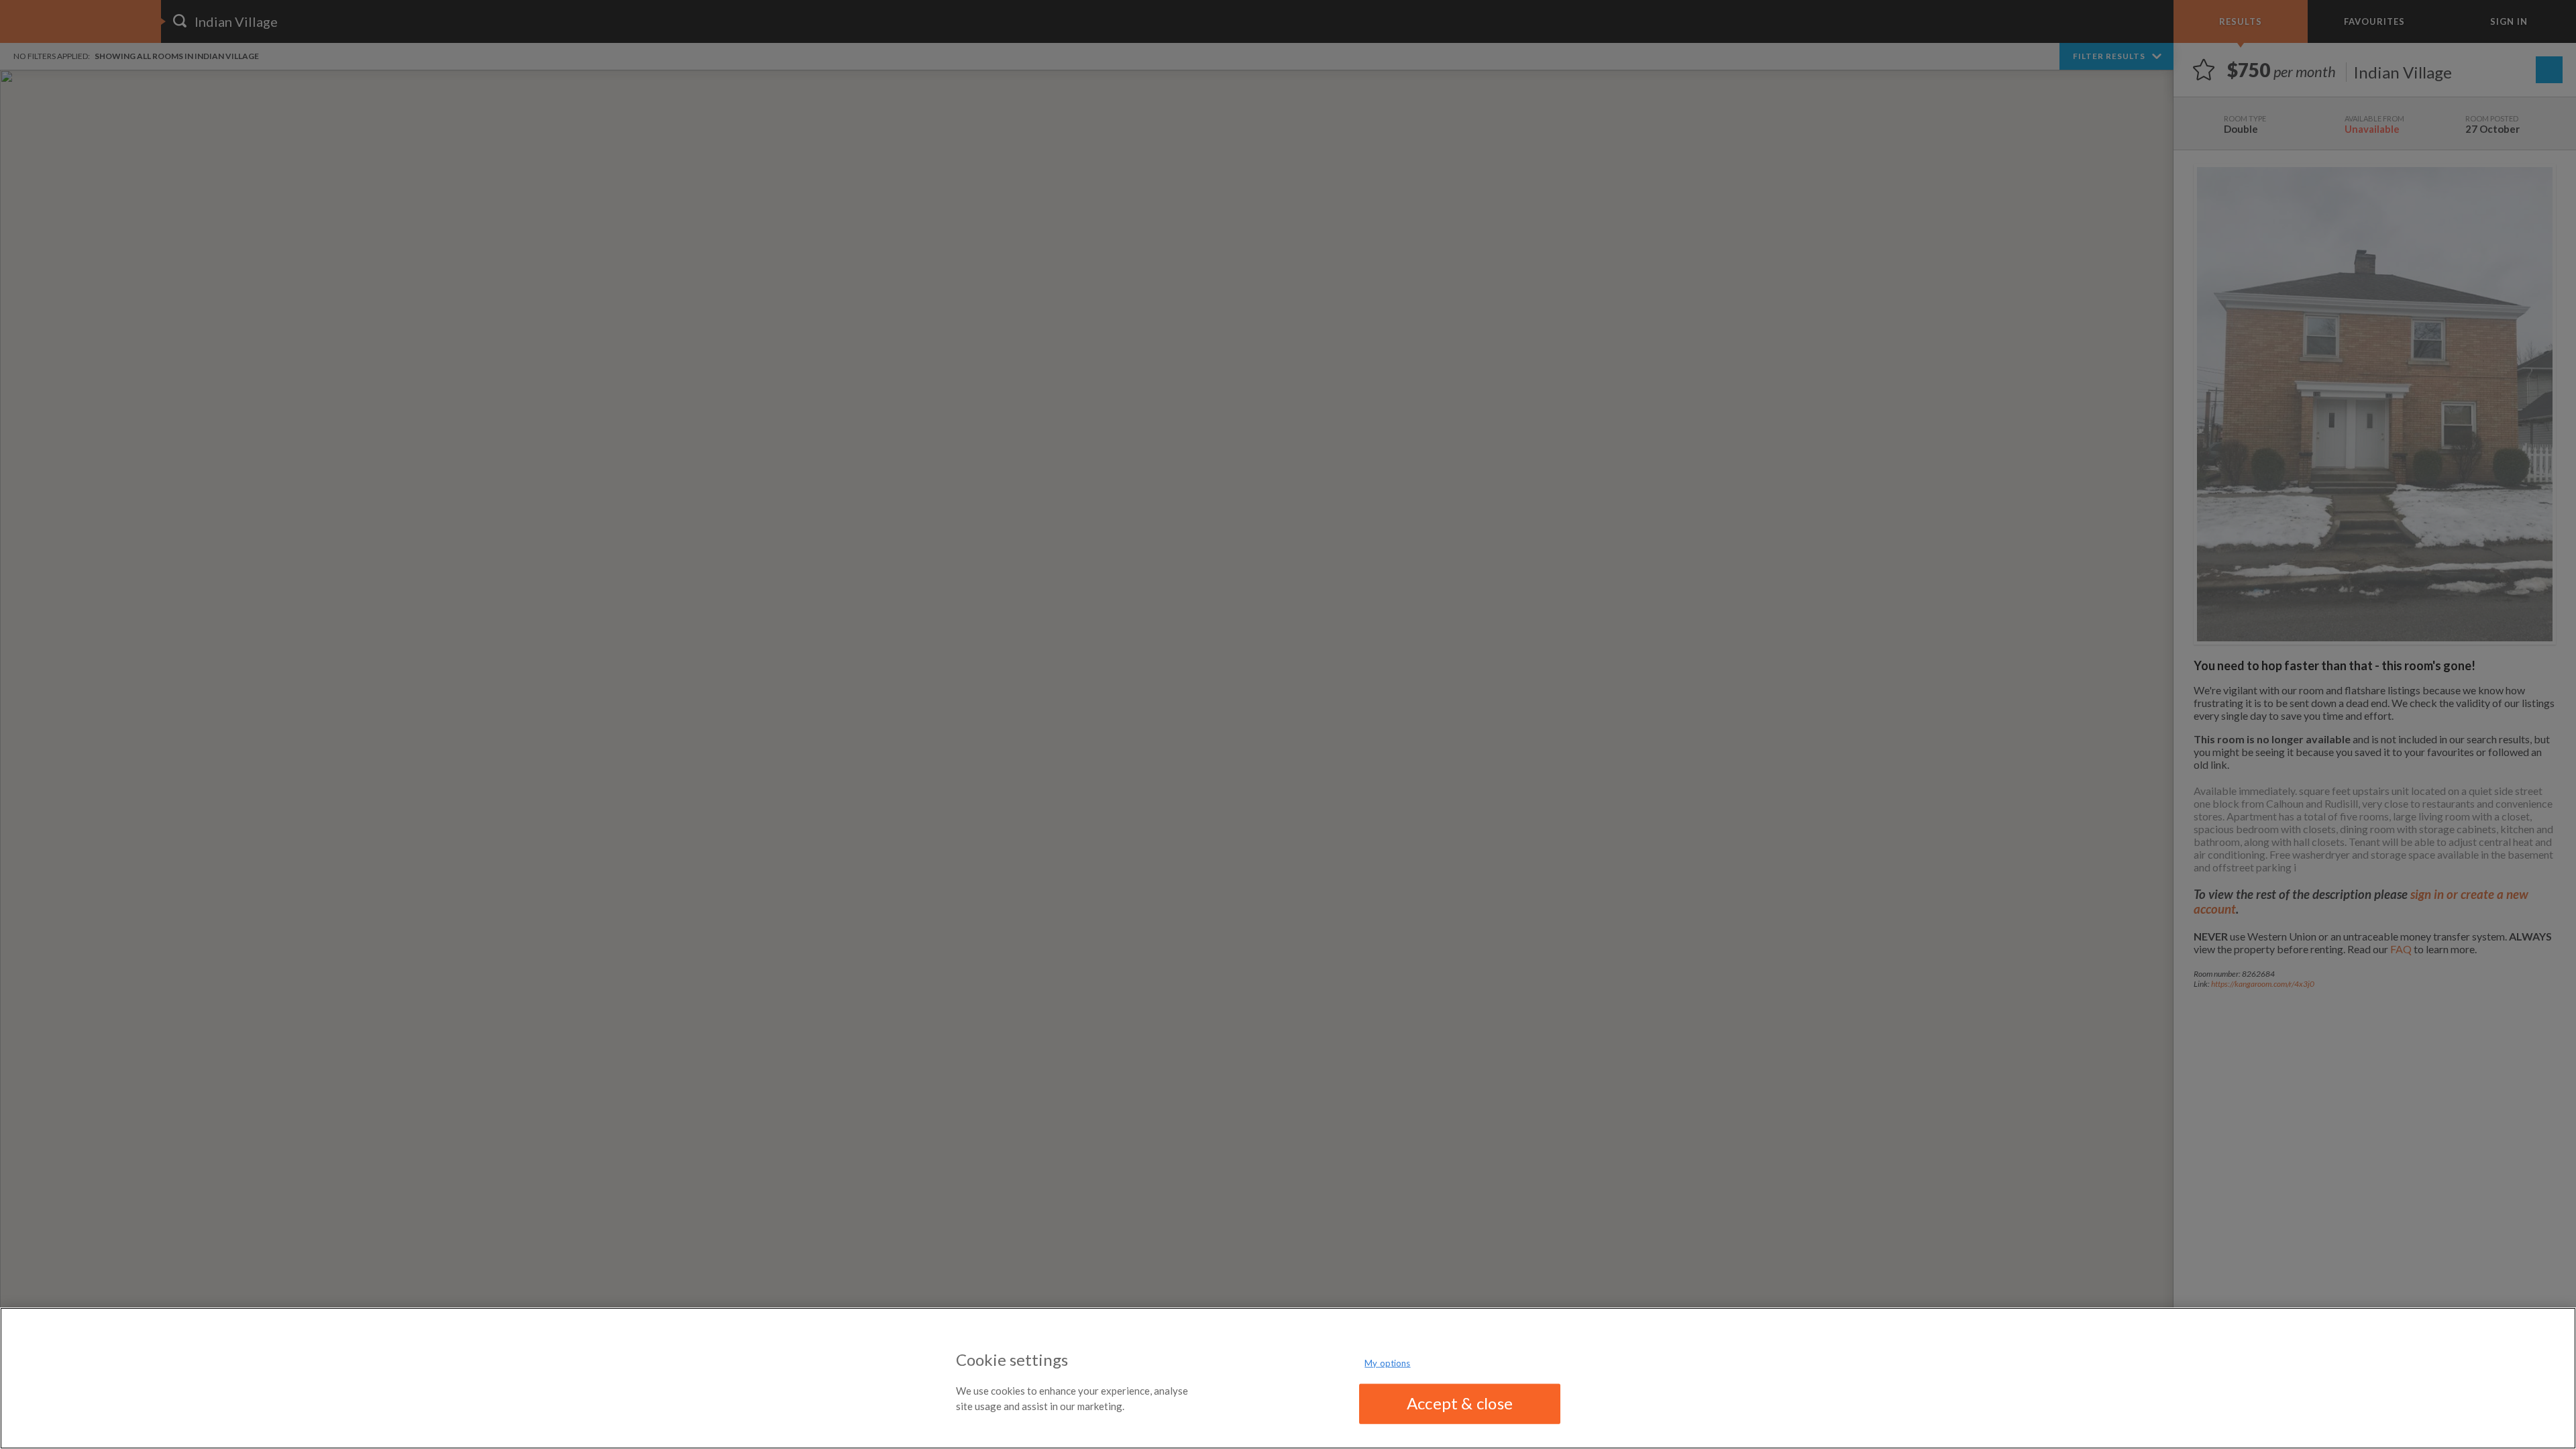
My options (1387, 1363)
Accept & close (1460, 1403)
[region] (1288, 1378)
